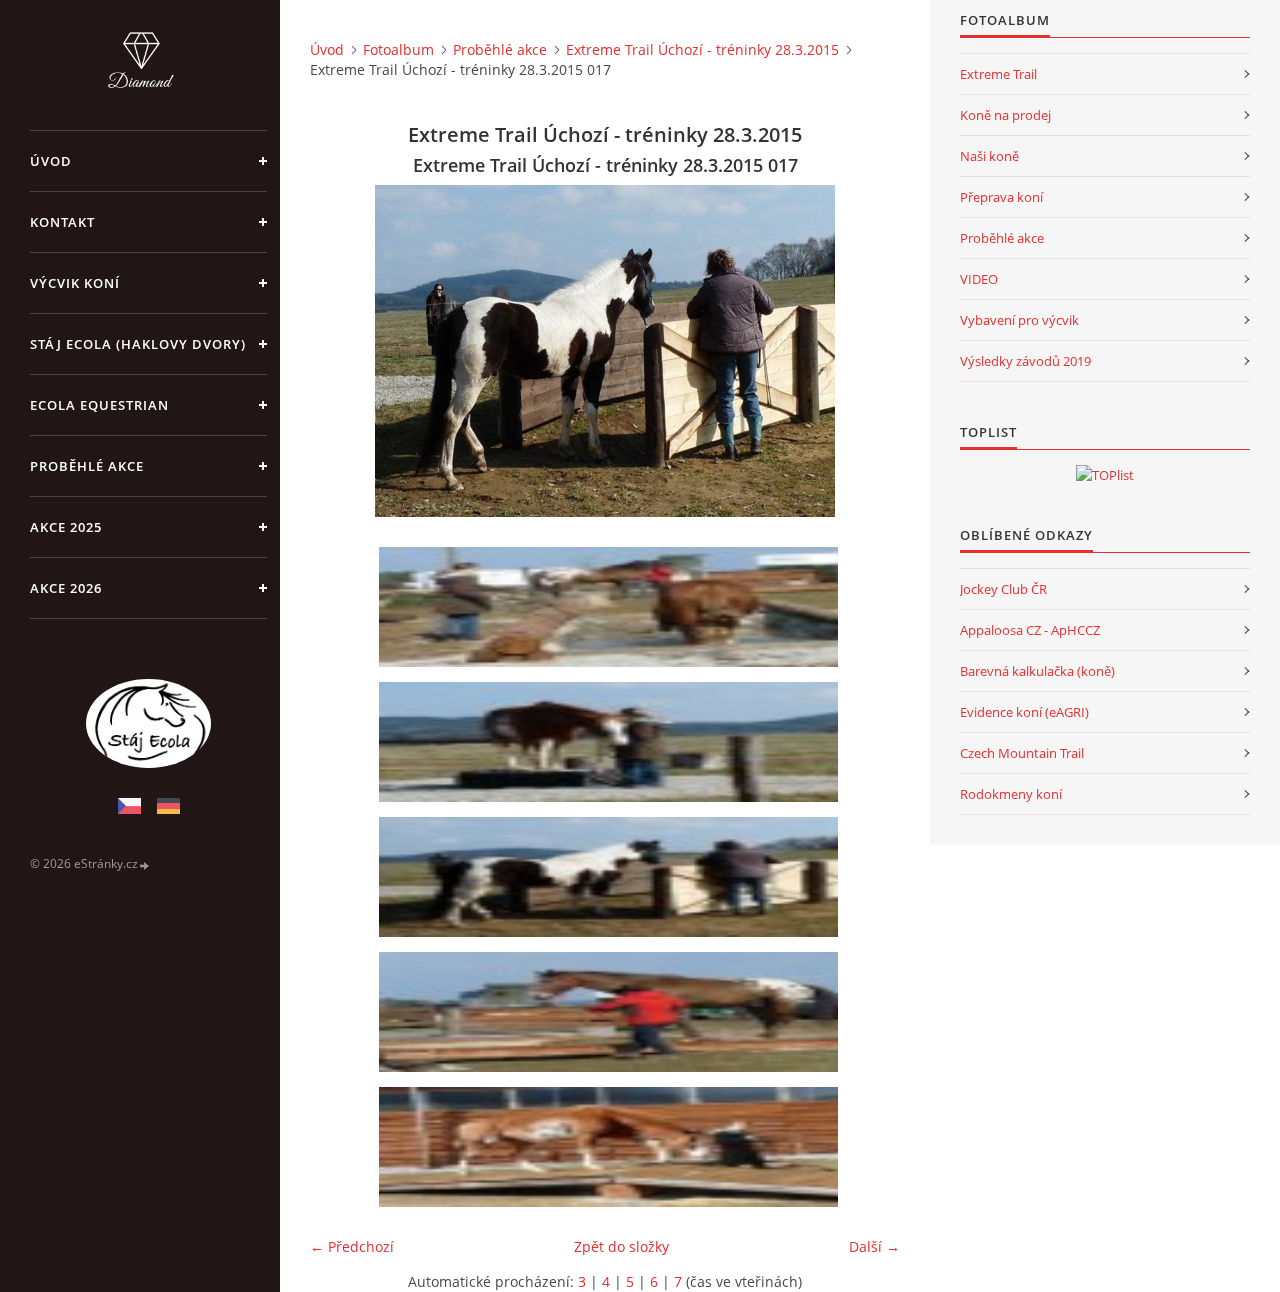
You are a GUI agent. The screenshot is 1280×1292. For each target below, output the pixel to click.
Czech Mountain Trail (1022, 753)
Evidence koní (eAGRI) (1024, 712)
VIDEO (979, 279)
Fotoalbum (398, 49)
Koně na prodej (1005, 115)
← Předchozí (352, 1246)
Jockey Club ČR (1003, 589)
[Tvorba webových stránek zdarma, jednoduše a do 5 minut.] (145, 864)
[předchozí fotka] (342, 351)
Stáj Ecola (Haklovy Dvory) (138, 344)
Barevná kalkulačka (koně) (1037, 671)
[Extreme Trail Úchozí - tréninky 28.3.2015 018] (612, 1012)
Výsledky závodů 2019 (1025, 361)
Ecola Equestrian (99, 405)
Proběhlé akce (87, 466)
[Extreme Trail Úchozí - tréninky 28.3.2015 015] (612, 607)
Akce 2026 (66, 588)
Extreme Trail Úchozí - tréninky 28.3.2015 (702, 49)
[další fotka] (867, 351)
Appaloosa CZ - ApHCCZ (1030, 630)
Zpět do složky (621, 1246)
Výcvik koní (75, 283)
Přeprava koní (1001, 197)
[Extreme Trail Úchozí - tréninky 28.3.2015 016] (612, 742)
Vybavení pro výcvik (1019, 320)
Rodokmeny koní (1011, 794)
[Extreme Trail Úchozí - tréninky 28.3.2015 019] (612, 1147)
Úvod (51, 161)
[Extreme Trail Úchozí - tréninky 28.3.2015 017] (612, 877)
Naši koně (989, 156)
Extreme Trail (998, 74)
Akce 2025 (66, 527)
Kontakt (62, 222)
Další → (874, 1246)
